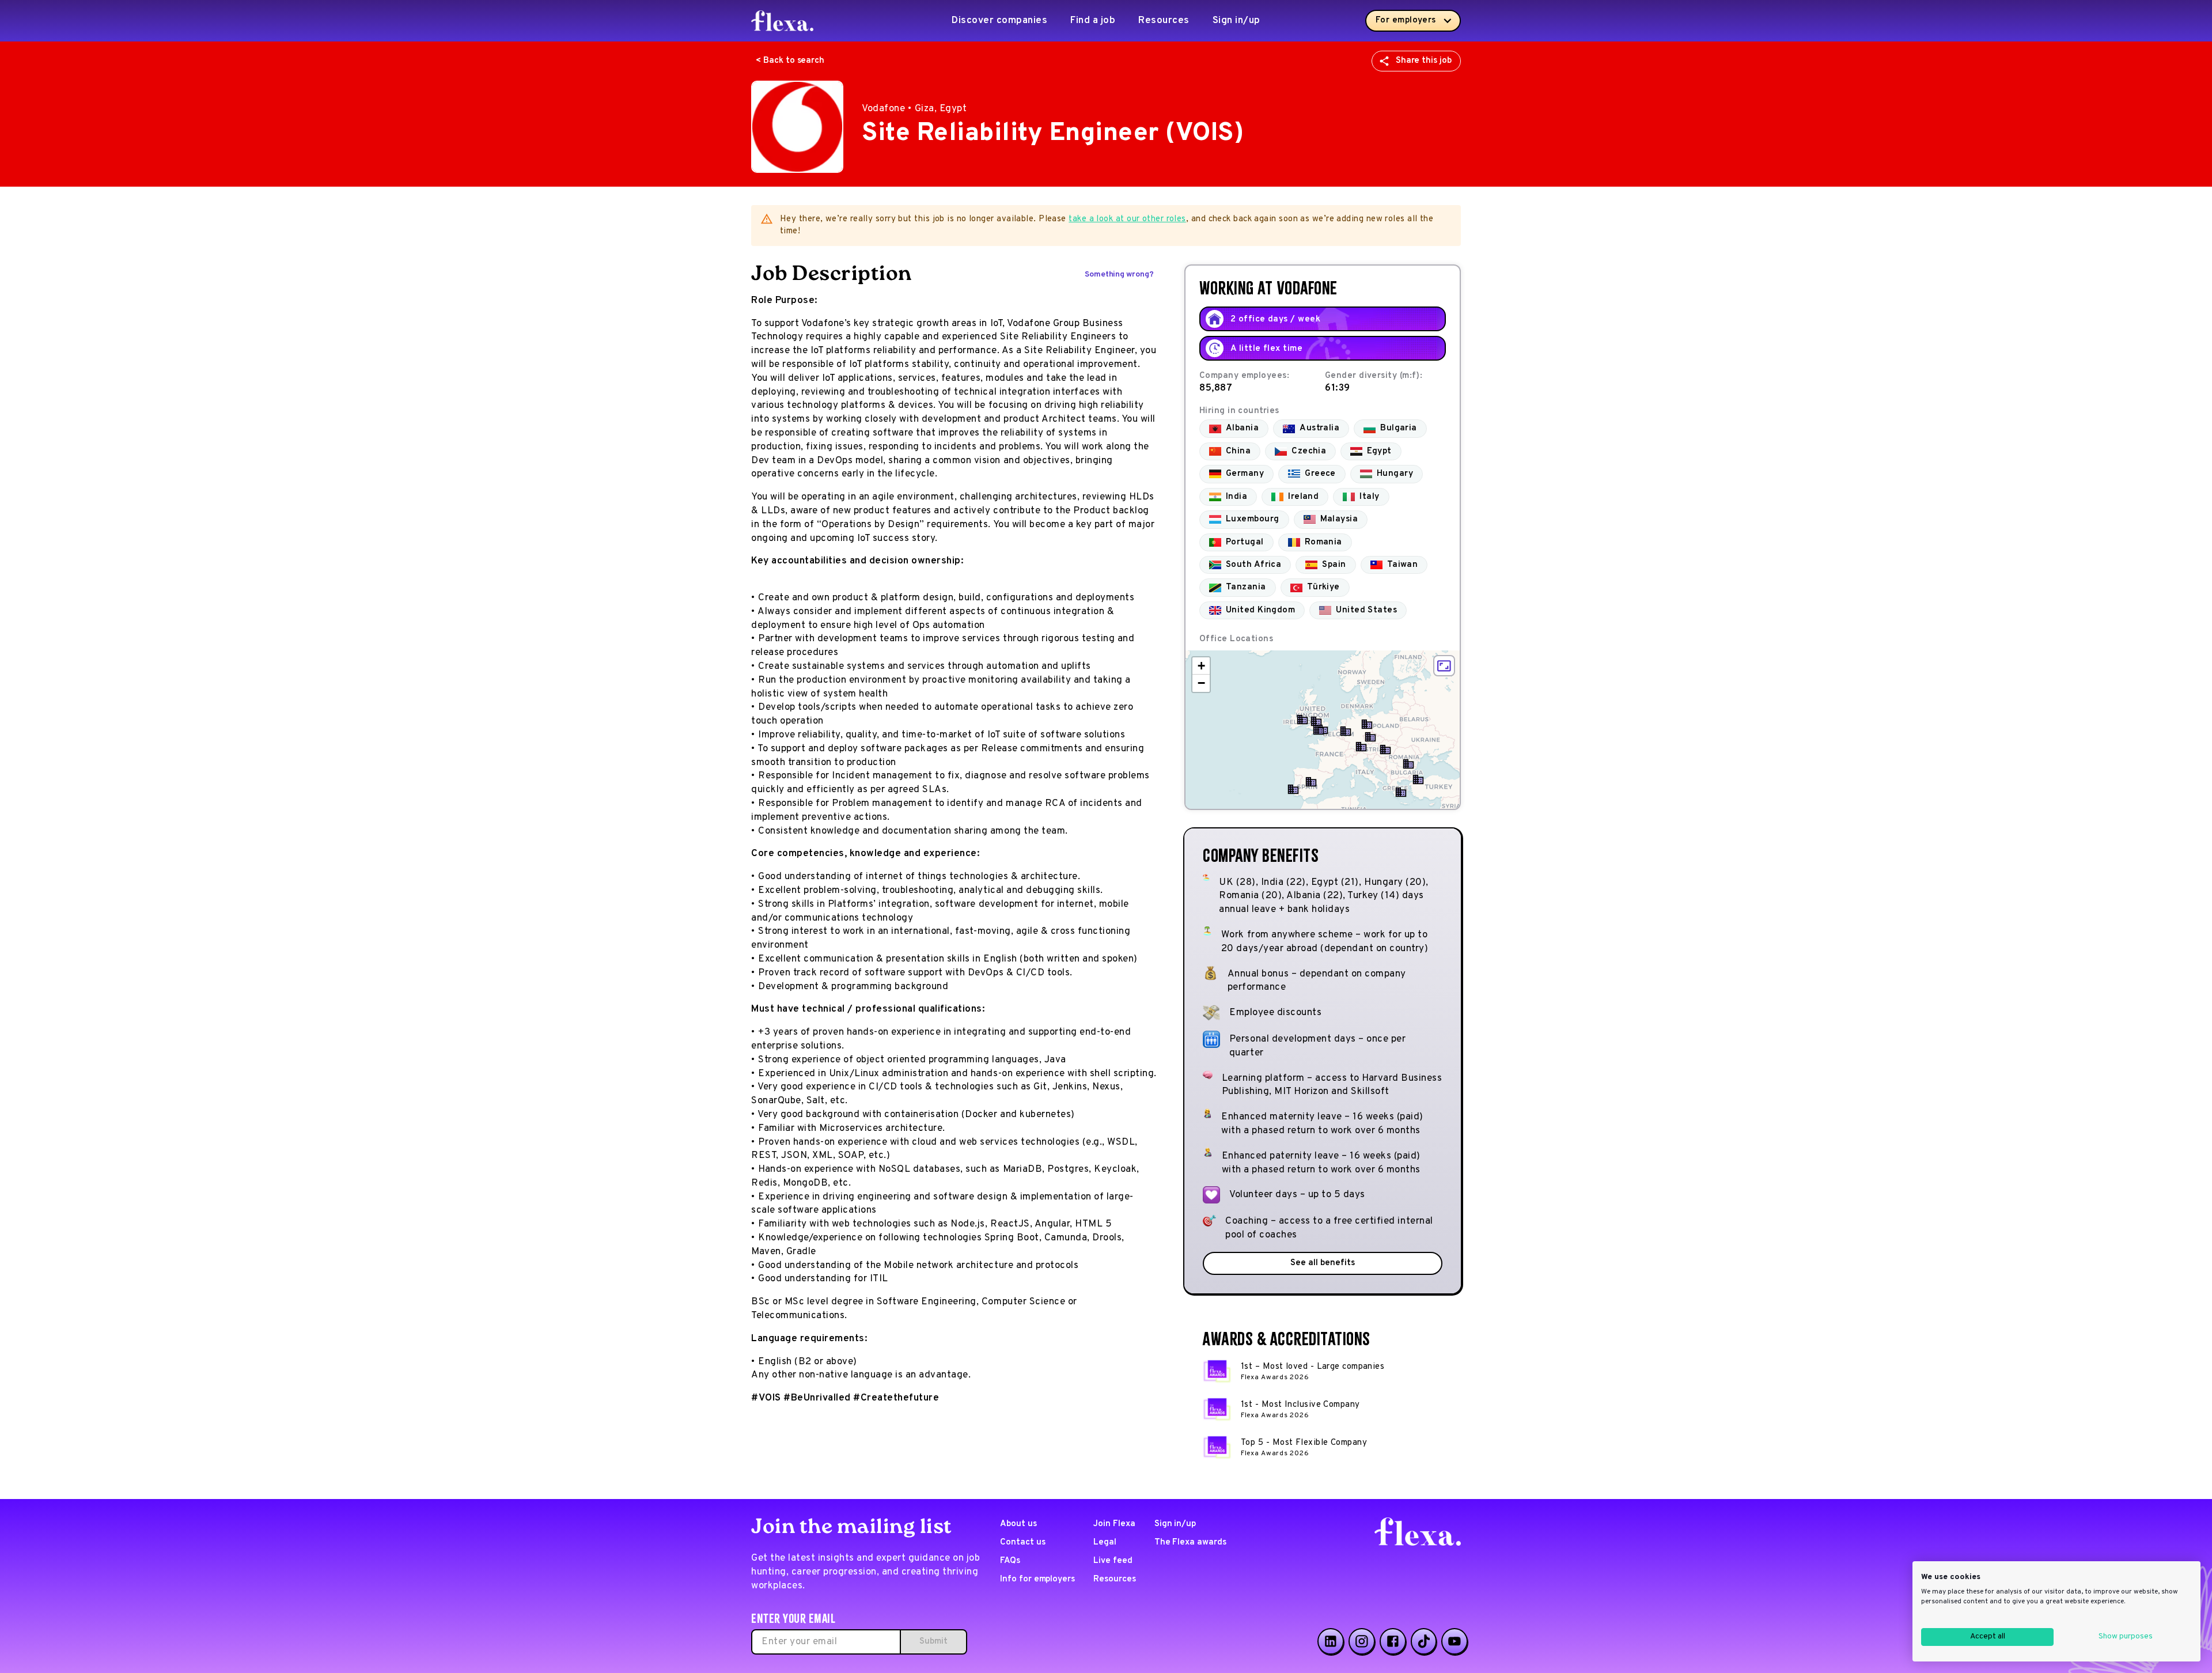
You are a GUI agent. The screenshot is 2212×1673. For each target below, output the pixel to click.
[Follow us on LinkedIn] (1331, 1641)
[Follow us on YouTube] (1455, 1641)
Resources (1164, 21)
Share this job (1424, 61)
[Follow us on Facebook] (1393, 1641)
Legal (1105, 1543)
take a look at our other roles (1127, 219)
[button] (1319, 730)
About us (1018, 1524)
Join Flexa (1114, 1524)
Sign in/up (1236, 21)
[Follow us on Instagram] (1362, 1641)
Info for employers (1037, 1579)
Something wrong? (1119, 275)
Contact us (1023, 1543)
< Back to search (790, 61)
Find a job (1093, 21)
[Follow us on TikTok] (1424, 1641)
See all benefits (1322, 1263)
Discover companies (999, 21)
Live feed (1113, 1561)
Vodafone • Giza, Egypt (914, 109)
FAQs (1010, 1561)
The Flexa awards (1190, 1543)
